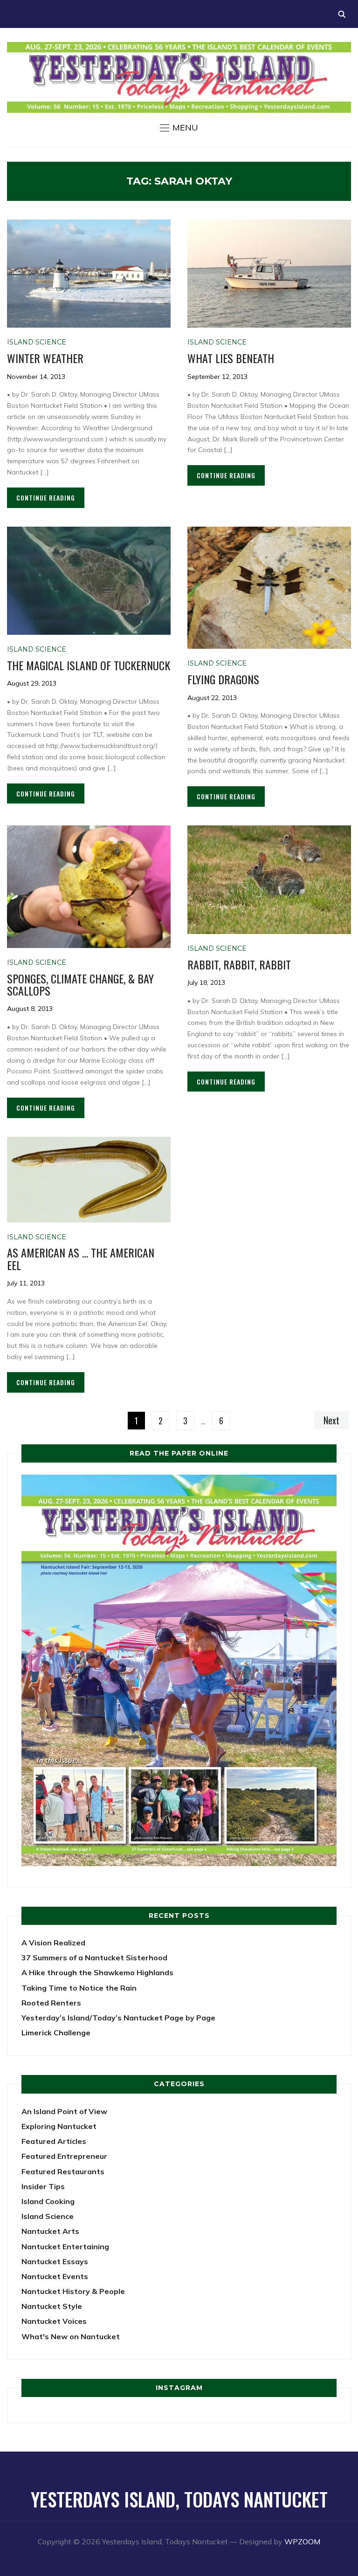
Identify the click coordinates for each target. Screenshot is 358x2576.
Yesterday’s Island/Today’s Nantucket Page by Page (118, 2018)
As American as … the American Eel (81, 1258)
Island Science (37, 342)
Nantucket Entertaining (65, 2246)
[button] (179, 128)
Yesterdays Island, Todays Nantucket (179, 2499)
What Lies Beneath (231, 358)
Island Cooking (48, 2201)
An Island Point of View (64, 2111)
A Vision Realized (53, 1943)
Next (331, 1420)
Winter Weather (45, 358)
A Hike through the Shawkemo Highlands (97, 1972)
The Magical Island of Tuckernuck (89, 665)
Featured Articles (54, 2141)
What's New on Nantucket (71, 2336)
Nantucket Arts (50, 2231)
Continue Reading (46, 498)
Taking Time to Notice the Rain (79, 1988)
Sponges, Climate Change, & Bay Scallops (80, 984)
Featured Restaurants (63, 2171)
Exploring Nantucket (59, 2126)
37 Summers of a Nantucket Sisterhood (94, 1958)
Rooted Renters (51, 2003)
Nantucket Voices (54, 2321)
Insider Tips (43, 2186)
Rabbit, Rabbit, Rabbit (239, 964)
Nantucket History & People (73, 2291)
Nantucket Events (55, 2276)
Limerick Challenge (56, 2033)
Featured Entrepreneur (64, 2156)
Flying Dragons (223, 679)
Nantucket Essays (55, 2261)
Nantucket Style (52, 2306)
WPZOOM (302, 2542)
